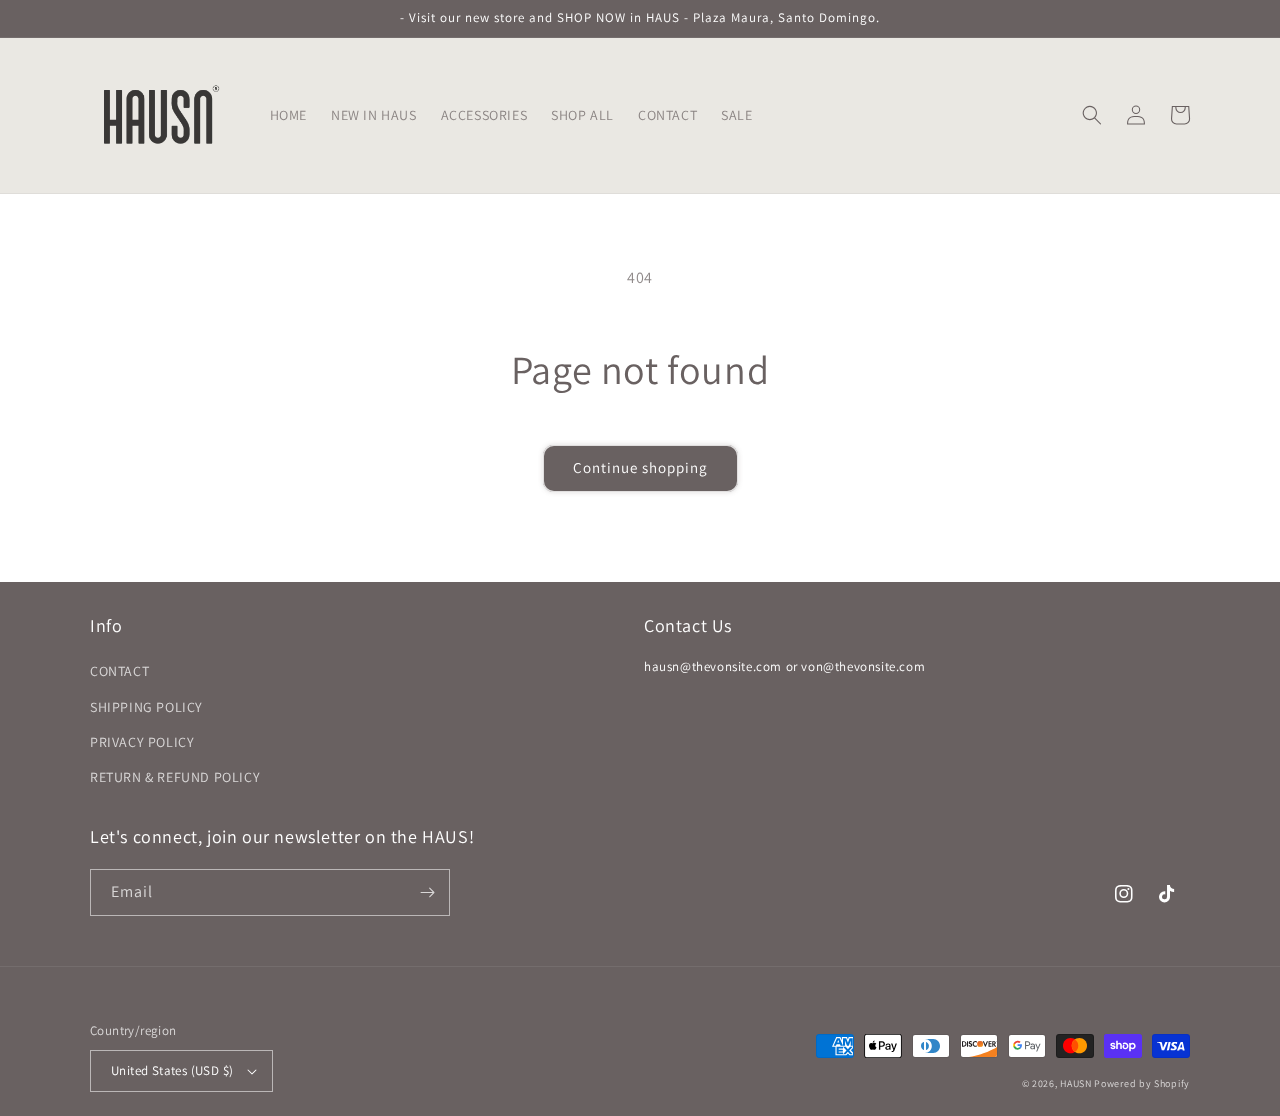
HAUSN (1076, 1083)
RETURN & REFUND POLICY (175, 777)
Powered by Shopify (1142, 1083)
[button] (1092, 115)
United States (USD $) (172, 1070)
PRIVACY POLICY (142, 742)
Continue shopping (640, 467)
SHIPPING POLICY (146, 707)
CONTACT (119, 671)
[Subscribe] (427, 892)
